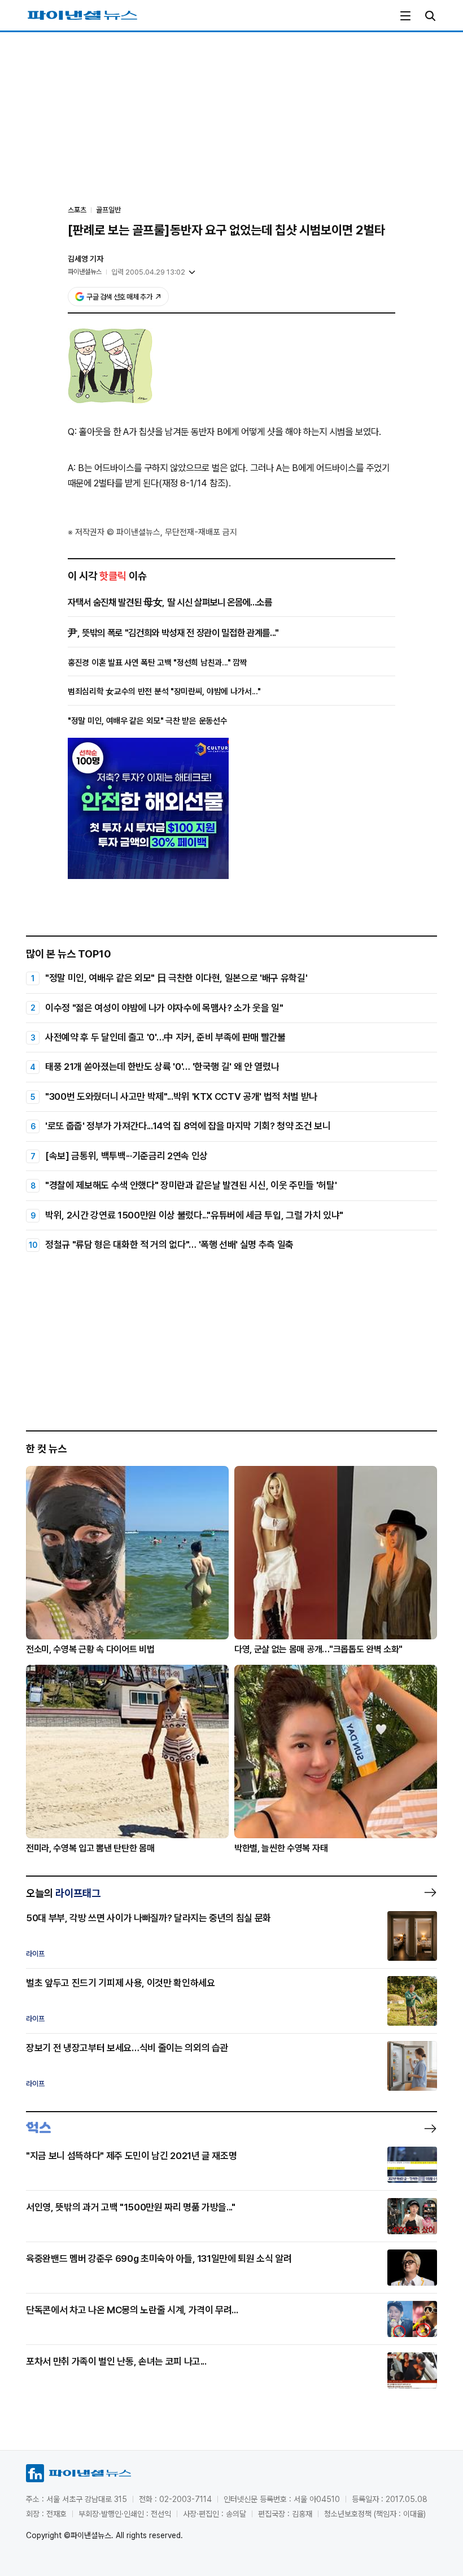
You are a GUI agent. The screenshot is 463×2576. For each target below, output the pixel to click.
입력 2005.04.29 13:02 (148, 272)
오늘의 (63, 1893)
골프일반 (108, 210)
